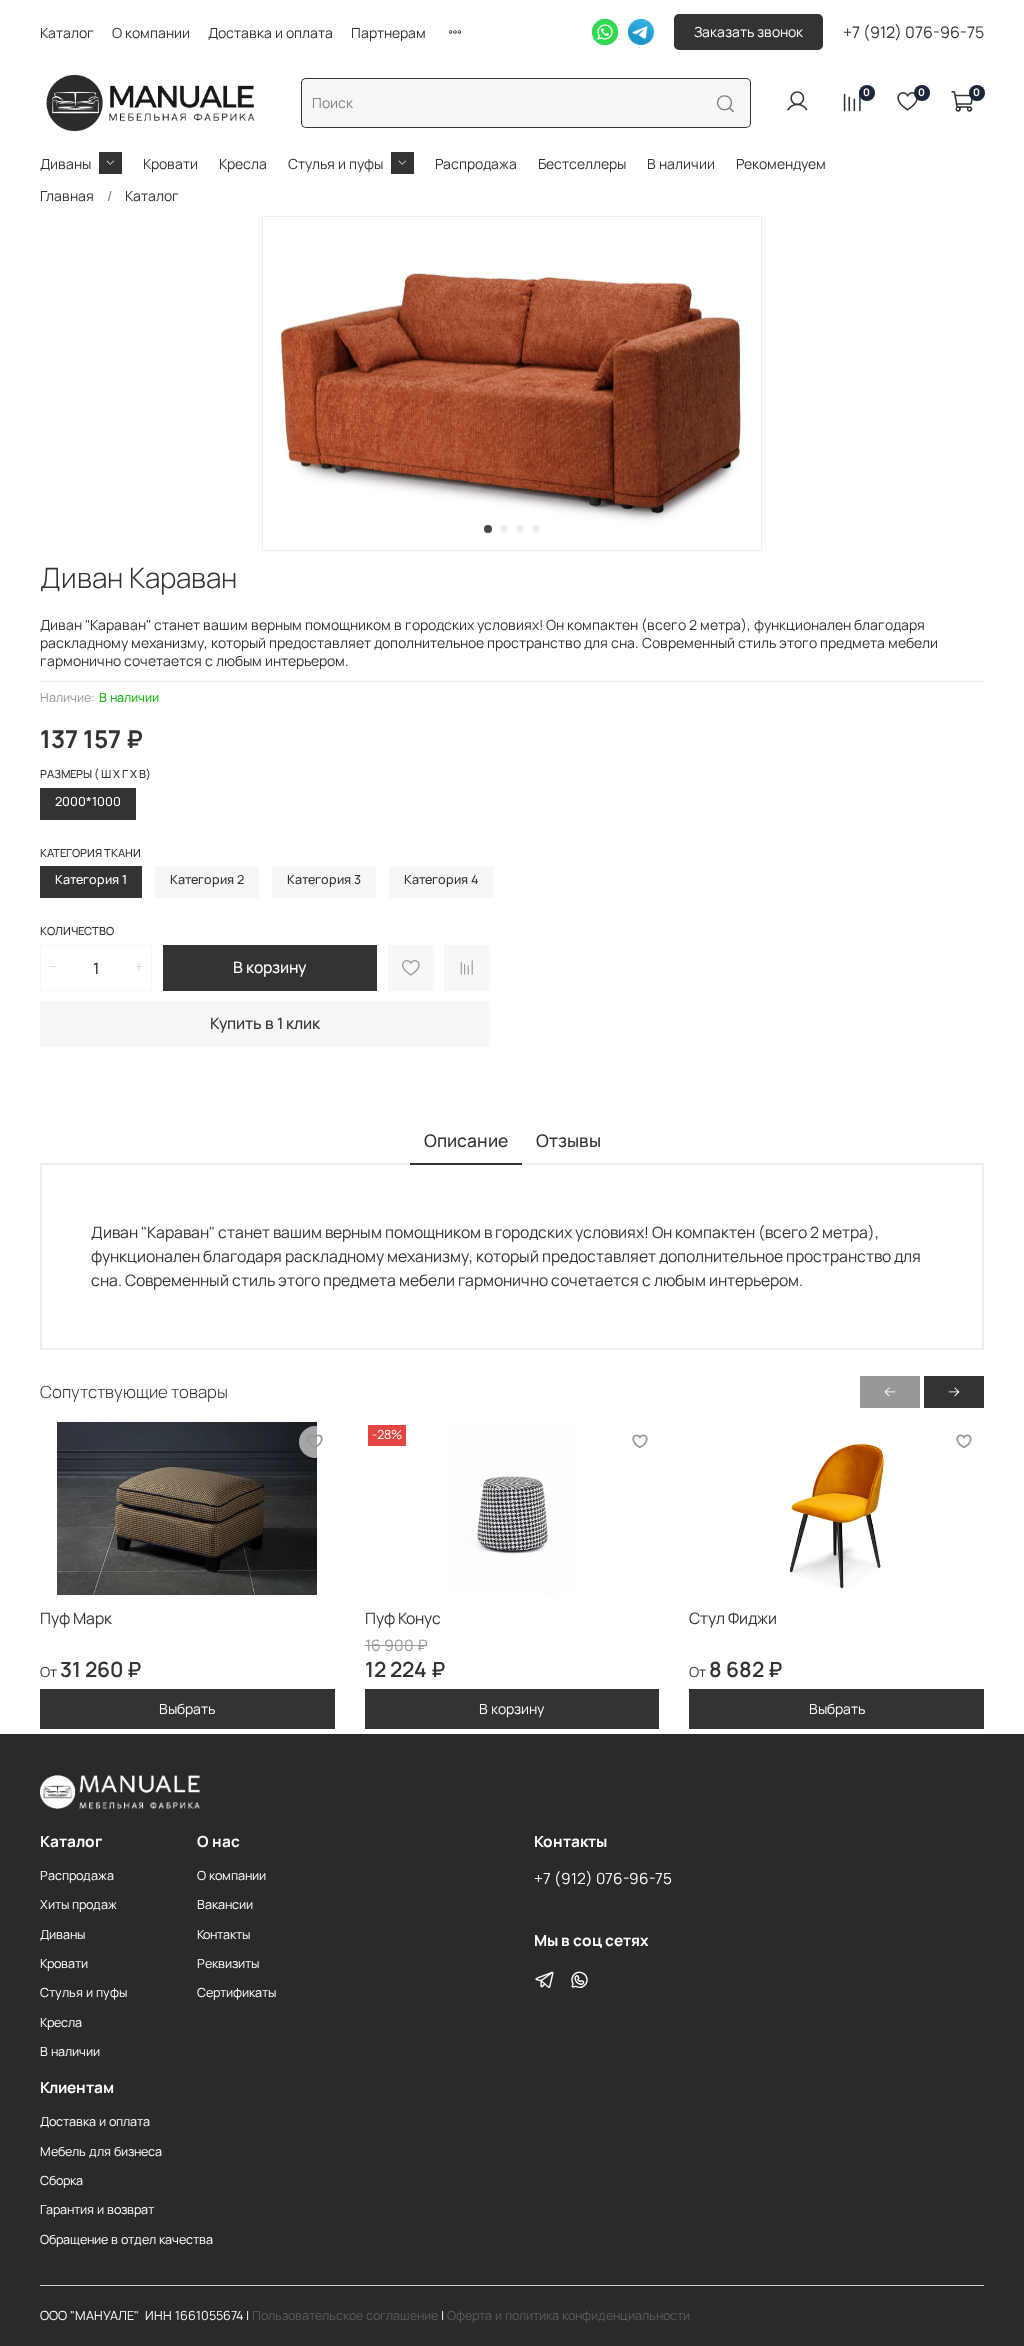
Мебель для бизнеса (101, 2151)
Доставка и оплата (270, 32)
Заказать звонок (748, 31)
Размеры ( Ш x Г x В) (95, 774)
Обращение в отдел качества (126, 2239)
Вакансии (225, 1904)
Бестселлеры (582, 163)
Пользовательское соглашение (345, 2315)
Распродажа (476, 163)
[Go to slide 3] (520, 529)
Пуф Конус (403, 1618)
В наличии (681, 163)
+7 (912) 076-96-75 (913, 32)
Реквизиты (228, 1963)
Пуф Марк (76, 1618)
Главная (67, 195)
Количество (77, 931)
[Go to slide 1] (488, 529)
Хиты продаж (78, 1904)
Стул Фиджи (733, 1618)
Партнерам (388, 32)
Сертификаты (236, 1992)
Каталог (67, 32)
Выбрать (187, 1708)
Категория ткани (90, 853)
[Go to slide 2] (504, 529)
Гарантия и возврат (97, 2209)
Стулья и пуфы (335, 163)
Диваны (65, 163)
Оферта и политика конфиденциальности (568, 2315)
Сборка (61, 2180)
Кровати (170, 163)
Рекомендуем (781, 163)
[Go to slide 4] (536, 529)
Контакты (223, 1934)
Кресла (243, 163)
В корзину (511, 1708)
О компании (151, 32)
